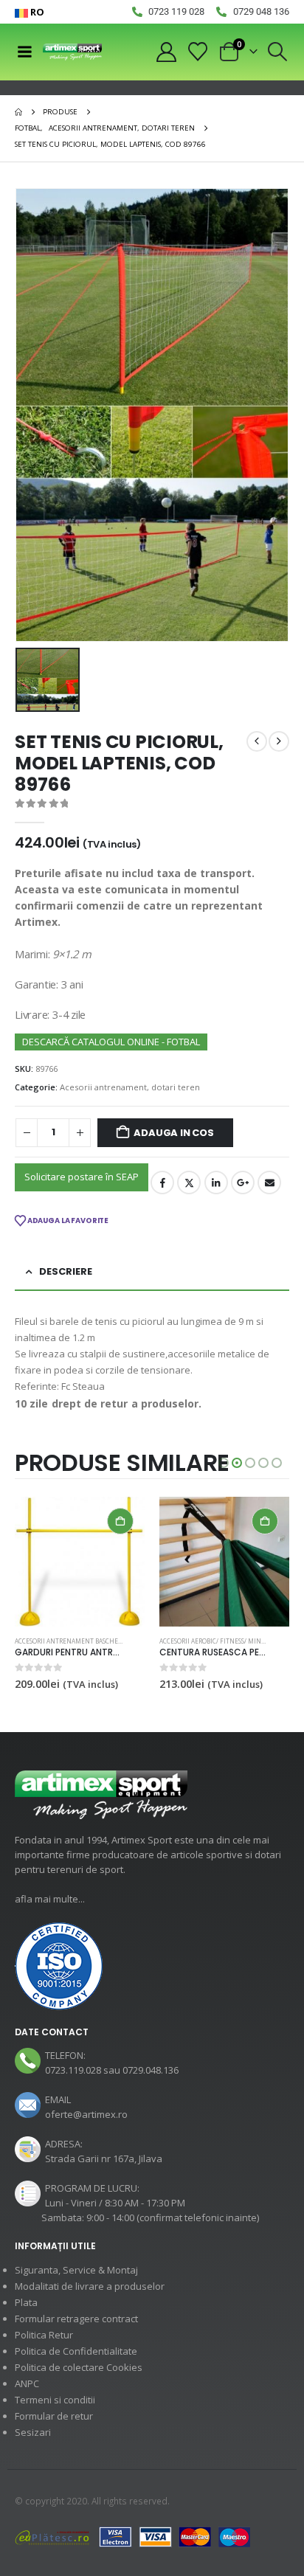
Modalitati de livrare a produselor (90, 2286)
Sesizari (33, 2432)
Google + (243, 1183)
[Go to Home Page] (18, 112)
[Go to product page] (80, 1562)
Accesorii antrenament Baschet (68, 1641)
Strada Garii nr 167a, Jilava (104, 2158)
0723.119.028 (73, 2070)
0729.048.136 (151, 2070)
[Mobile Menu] (24, 52)
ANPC (27, 2383)
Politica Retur (44, 2335)
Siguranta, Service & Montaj (76, 2270)
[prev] (257, 741)
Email (269, 1183)
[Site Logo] (72, 52)
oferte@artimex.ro (86, 2114)
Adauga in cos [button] (120, 1521)
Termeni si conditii (55, 2400)
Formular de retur (54, 2416)
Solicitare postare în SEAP (82, 1177)
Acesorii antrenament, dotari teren (130, 1087)
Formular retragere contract (76, 2319)
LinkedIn (216, 1183)
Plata (26, 2302)
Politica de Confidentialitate (76, 2351)
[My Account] (166, 52)
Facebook (162, 1183)
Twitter (189, 1183)
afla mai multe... (50, 1899)
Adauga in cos (173, 1133)
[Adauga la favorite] (138, 1642)
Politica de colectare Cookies (79, 2367)
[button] (278, 52)
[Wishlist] (198, 52)
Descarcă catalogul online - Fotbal (111, 1042)
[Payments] (133, 2536)
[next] (279, 741)
